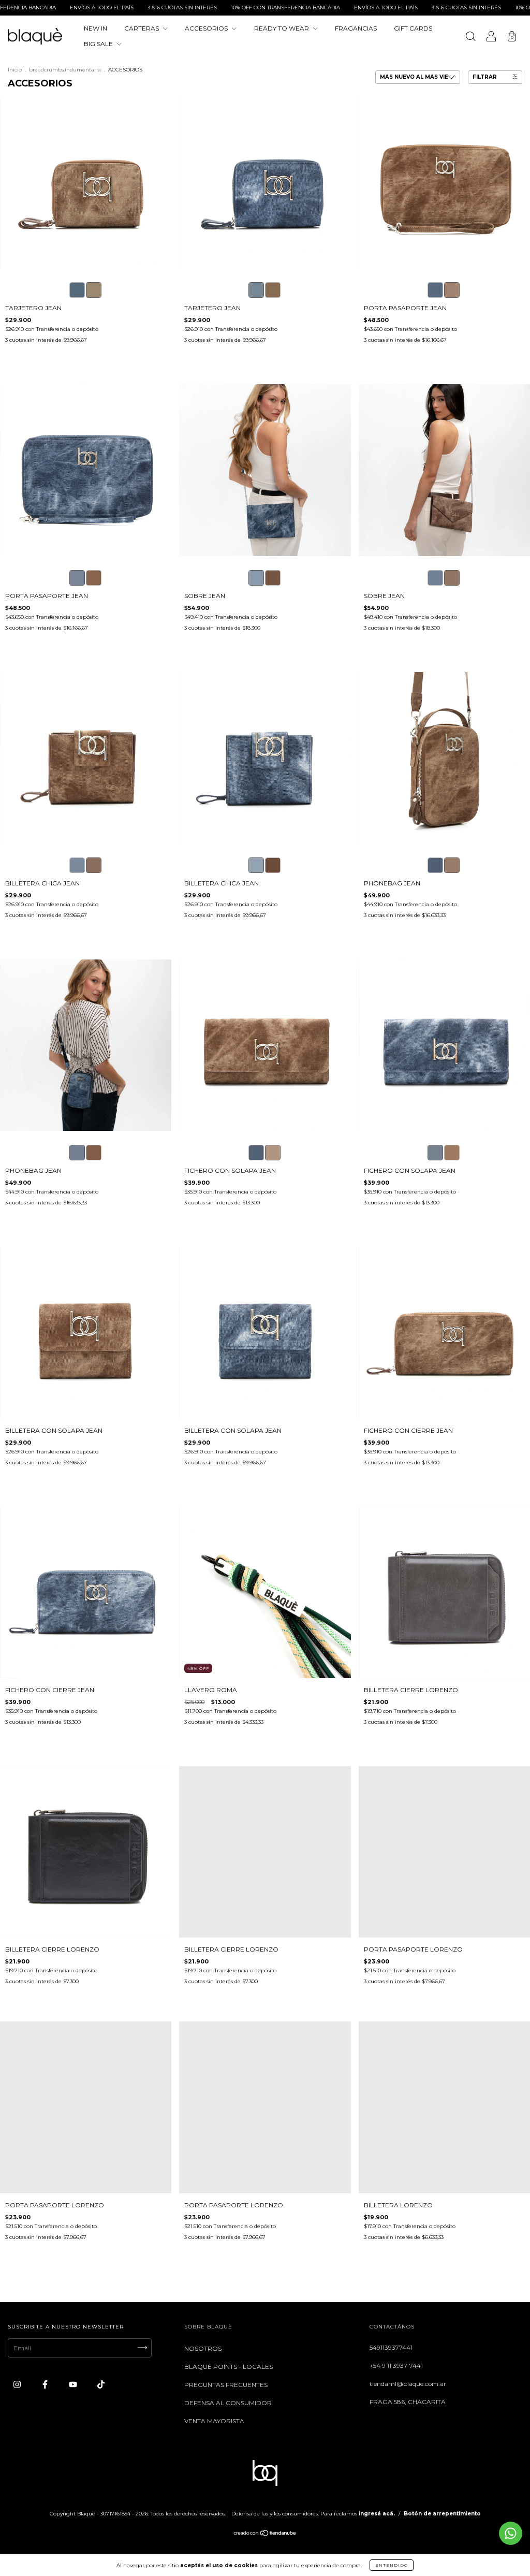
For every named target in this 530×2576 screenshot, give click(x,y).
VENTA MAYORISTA (214, 2421)
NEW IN (95, 28)
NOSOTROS (203, 2348)
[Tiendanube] (265, 2534)
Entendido (392, 2565)
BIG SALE (99, 44)
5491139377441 (391, 2347)
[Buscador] (470, 38)
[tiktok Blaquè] (101, 2384)
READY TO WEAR (282, 28)
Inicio (15, 70)
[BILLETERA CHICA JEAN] (77, 865)
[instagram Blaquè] (18, 2384)
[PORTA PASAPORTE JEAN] (435, 290)
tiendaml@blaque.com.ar (408, 2384)
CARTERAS (142, 28)
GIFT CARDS (413, 28)
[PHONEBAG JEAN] (435, 865)
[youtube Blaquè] (74, 2384)
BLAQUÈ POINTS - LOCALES (229, 2367)
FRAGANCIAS (356, 28)
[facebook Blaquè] (46, 2384)
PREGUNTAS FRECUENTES (226, 2385)
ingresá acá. (377, 2514)
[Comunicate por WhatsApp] (511, 2533)
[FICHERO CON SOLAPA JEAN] (256, 1153)
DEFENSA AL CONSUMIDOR (228, 2403)
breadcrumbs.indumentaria (65, 70)
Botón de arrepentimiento (442, 2514)
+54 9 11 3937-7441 (396, 2366)
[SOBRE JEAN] (256, 578)
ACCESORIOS (207, 28)
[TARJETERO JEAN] (77, 290)
